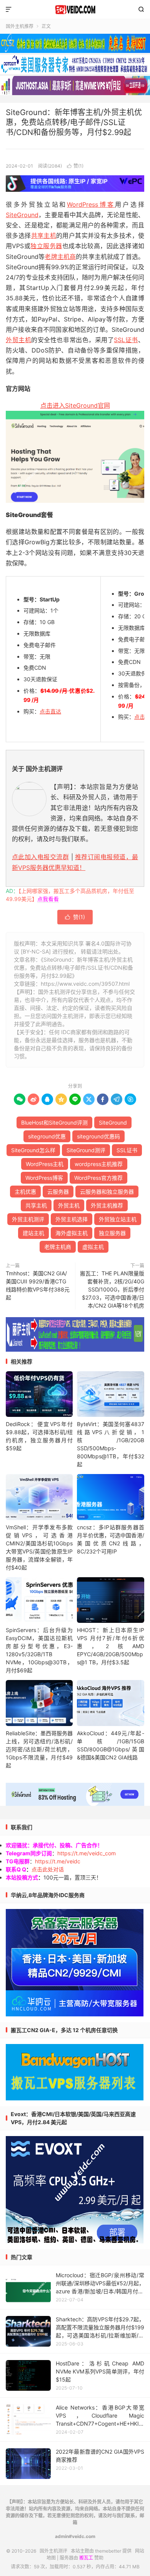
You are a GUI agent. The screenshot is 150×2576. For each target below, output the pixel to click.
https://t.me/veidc (58, 1861)
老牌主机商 (60, 257)
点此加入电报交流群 (40, 857)
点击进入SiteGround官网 (75, 405)
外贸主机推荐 (107, 1205)
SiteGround (22, 215)
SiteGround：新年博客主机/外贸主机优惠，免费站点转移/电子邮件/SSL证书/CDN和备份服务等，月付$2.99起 (74, 122)
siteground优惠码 (98, 1136)
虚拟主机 (93, 1247)
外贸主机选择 (72, 1219)
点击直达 (50, 711)
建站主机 (33, 1233)
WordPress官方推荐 (98, 1178)
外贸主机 (18, 340)
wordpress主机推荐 (99, 1164)
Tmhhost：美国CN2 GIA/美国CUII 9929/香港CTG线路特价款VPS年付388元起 (38, 1285)
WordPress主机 (45, 1164)
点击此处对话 (48, 1869)
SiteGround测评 (86, 1150)
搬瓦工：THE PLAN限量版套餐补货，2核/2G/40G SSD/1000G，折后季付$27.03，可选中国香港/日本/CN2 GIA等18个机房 (112, 1289)
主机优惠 (25, 1192)
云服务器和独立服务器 (107, 1192)
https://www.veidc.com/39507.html (85, 984)
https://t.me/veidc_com (87, 1853)
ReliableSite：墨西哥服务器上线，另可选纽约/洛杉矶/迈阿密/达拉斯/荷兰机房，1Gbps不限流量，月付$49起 (39, 1749)
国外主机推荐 (20, 26)
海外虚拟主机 (72, 1233)
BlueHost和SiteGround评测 (54, 1122)
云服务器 (58, 1192)
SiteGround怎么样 (33, 1150)
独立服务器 (46, 246)
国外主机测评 (75, 10)
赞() (75, 166)
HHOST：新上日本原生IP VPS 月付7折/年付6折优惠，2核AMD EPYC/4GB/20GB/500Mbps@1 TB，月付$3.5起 (110, 1646)
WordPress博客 (91, 204)
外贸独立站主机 (118, 1219)
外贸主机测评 (28, 1219)
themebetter (108, 2551)
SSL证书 (126, 340)
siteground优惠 (47, 1136)
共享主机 (44, 236)
